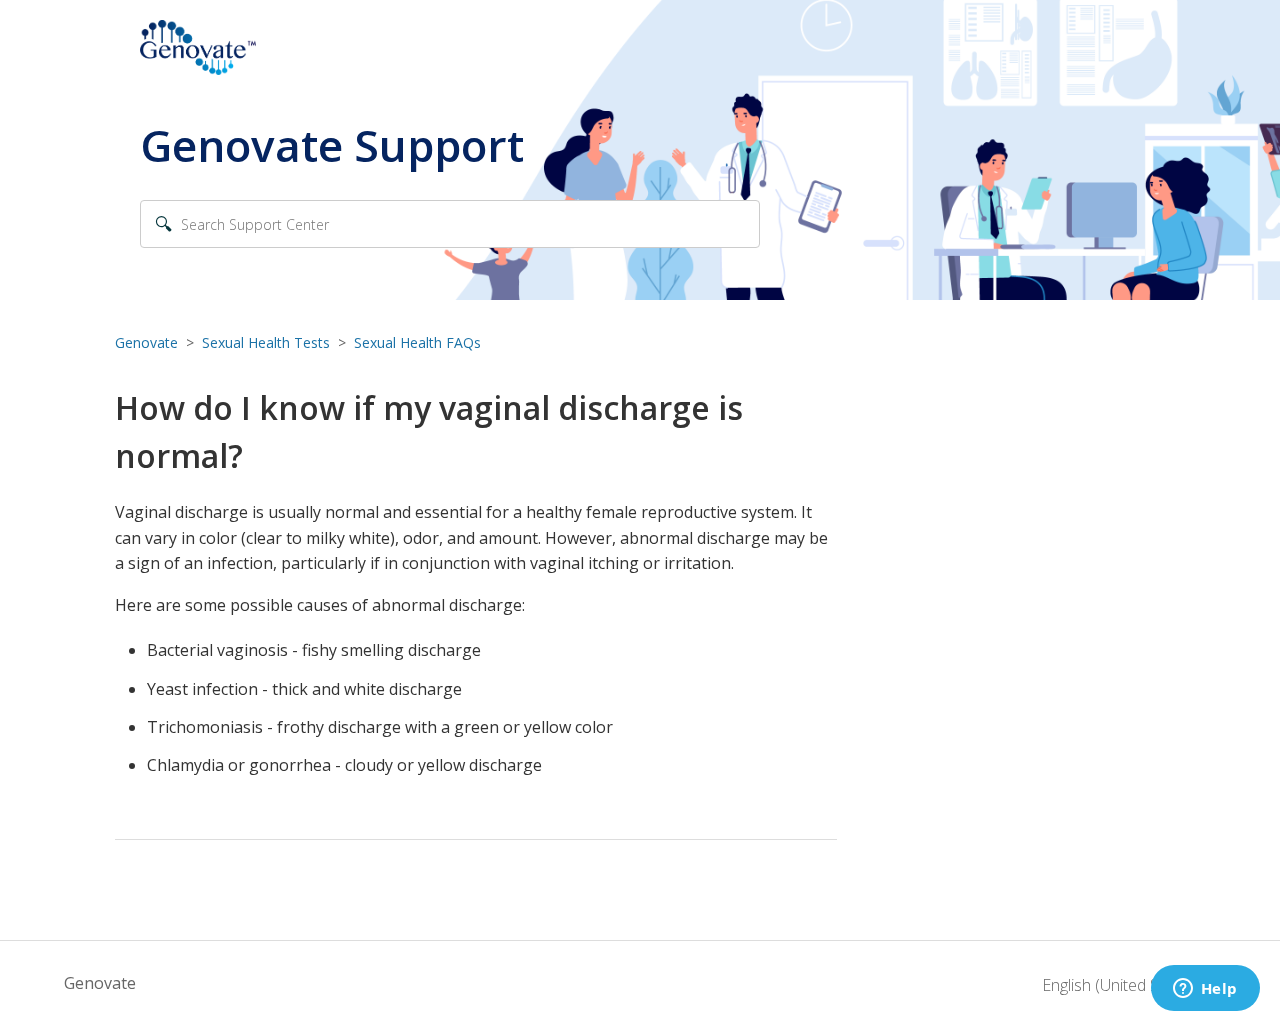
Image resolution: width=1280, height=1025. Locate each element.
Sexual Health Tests (266, 342)
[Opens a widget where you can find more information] (1205, 990)
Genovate (146, 342)
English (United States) (1123, 985)
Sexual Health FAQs (417, 342)
